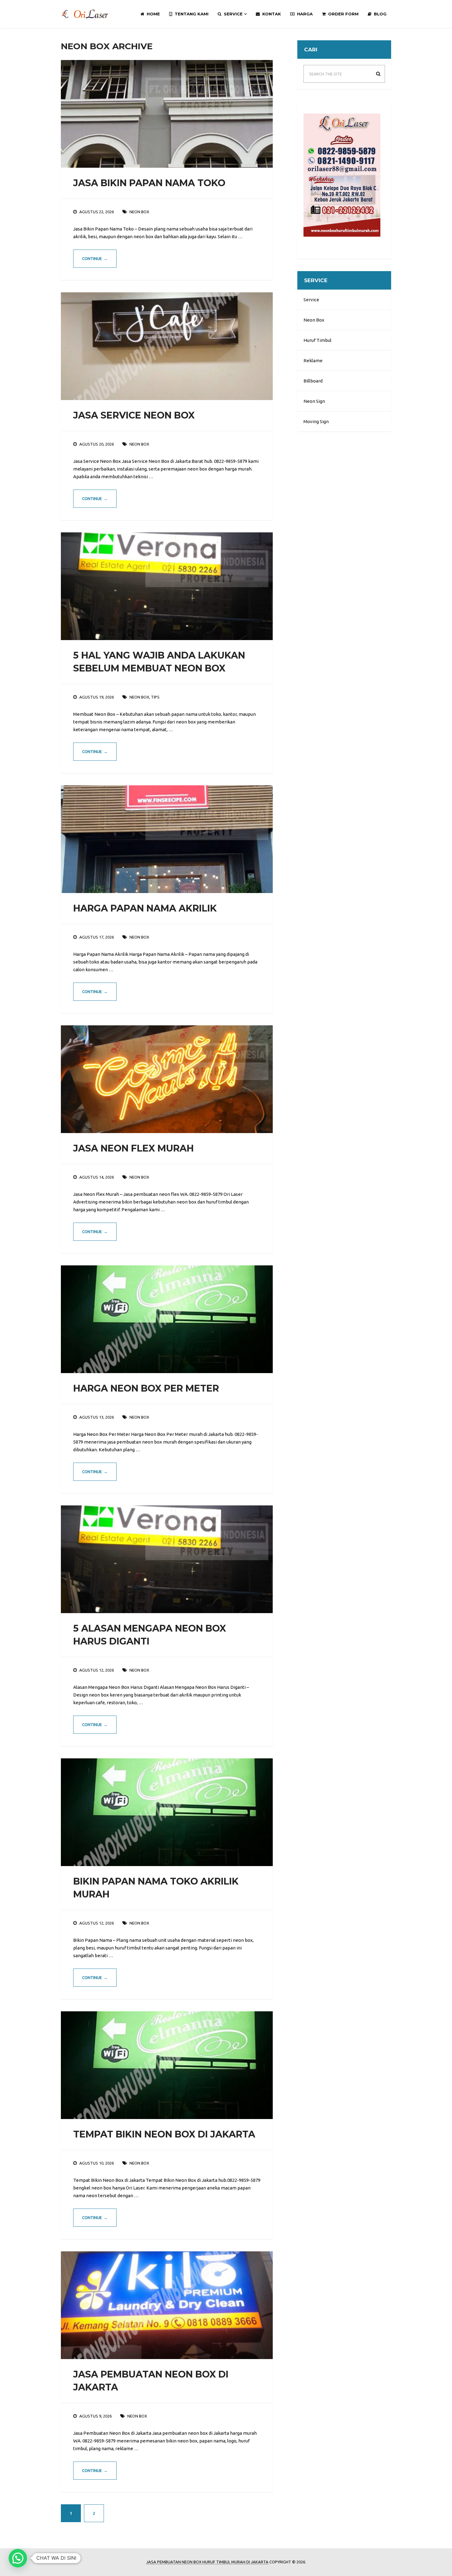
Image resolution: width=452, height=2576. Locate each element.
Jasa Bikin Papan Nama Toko (149, 183)
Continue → (95, 258)
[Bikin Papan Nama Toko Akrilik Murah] (167, 1812)
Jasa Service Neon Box (134, 415)
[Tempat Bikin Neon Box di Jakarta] (167, 2065)
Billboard (313, 381)
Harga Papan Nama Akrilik (145, 908)
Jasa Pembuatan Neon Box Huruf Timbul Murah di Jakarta (207, 2562)
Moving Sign (316, 421)
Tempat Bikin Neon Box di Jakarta (164, 2134)
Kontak (271, 14)
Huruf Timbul (317, 340)
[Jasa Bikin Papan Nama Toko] (167, 114)
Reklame (313, 361)
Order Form (343, 14)
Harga (304, 14)
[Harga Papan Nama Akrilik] (167, 839)
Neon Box (314, 320)
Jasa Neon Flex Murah (133, 1148)
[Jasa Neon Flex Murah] (167, 1079)
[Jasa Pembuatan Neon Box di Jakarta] (167, 2305)
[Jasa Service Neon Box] (167, 346)
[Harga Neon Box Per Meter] (167, 1319)
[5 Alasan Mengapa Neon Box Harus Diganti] (167, 1559)
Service (233, 14)
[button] (18, 2558)
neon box (139, 212)
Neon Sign (314, 401)
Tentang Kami (191, 14)
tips (155, 697)
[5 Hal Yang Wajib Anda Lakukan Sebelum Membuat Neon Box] (167, 586)
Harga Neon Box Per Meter (146, 1388)
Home (153, 14)
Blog (380, 14)
